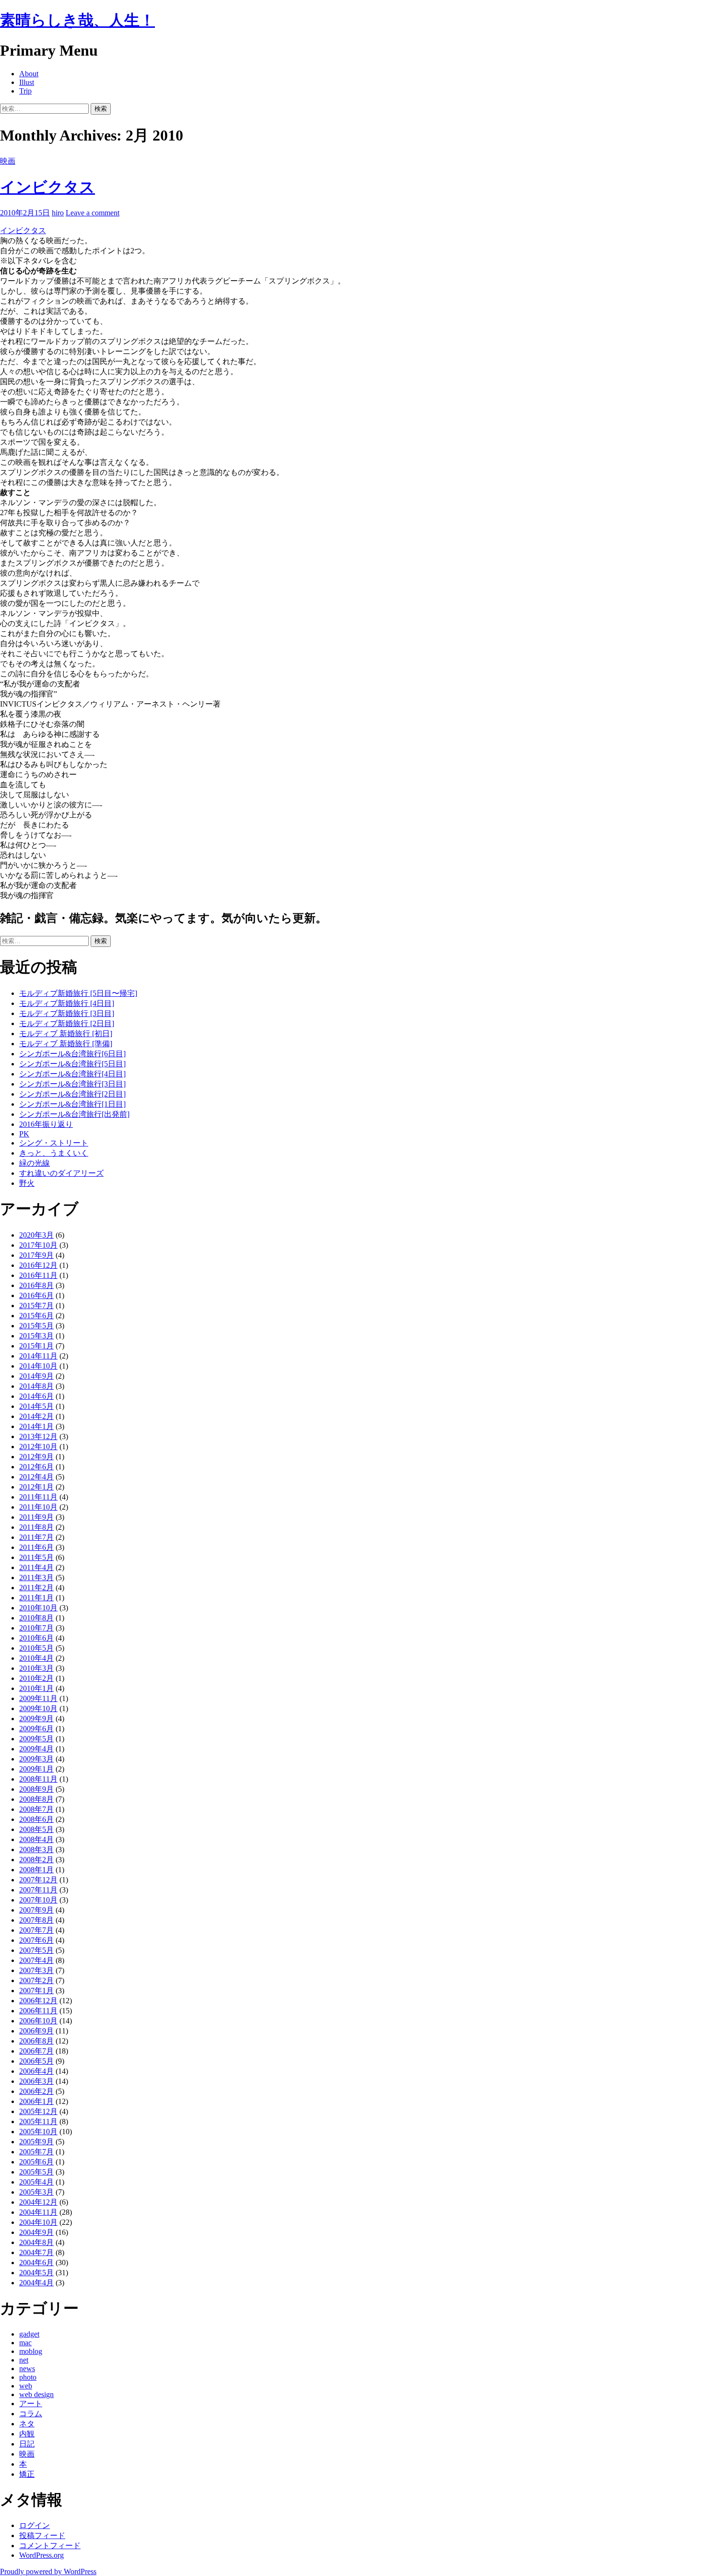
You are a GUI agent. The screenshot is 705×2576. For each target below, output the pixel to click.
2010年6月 (36, 1638)
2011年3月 (36, 1578)
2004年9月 (36, 2232)
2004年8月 (36, 2242)
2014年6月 (36, 1396)
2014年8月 (36, 1386)
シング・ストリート (54, 1143)
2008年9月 (36, 1789)
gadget (29, 2334)
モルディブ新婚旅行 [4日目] (67, 1003)
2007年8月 (36, 1920)
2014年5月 (36, 1406)
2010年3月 (36, 1668)
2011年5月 (36, 1557)
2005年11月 (38, 2121)
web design (36, 2394)
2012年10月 (38, 1447)
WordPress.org (41, 2555)
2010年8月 (36, 1618)
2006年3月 (36, 2081)
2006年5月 (36, 2061)
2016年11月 (38, 1275)
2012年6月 (36, 1467)
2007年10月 (38, 1900)
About (29, 74)
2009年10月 (38, 1708)
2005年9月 (36, 2142)
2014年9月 (36, 1376)
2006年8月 (36, 2041)
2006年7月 (36, 2051)
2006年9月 (36, 2031)
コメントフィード (50, 2546)
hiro (58, 213)
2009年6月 (36, 1729)
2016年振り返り (46, 1124)
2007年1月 (36, 1991)
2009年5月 (36, 1739)
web (26, 2386)
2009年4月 (36, 1749)
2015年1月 (36, 1346)
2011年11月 (38, 1497)
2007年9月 (36, 1910)
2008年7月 (36, 1809)
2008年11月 (38, 1779)
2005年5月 (36, 2172)
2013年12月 (38, 1436)
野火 (27, 1183)
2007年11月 (38, 1890)
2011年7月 (36, 1537)
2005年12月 (38, 2111)
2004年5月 (36, 2273)
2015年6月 (36, 1316)
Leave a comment (93, 213)
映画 (8, 161)
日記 (27, 2444)
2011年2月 (36, 1588)
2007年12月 (38, 1880)
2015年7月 (36, 1306)
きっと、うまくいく (54, 1153)
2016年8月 (36, 1285)
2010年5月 (36, 1648)
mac (25, 2343)
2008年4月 (36, 1839)
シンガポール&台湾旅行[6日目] (72, 1054)
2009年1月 (36, 1769)
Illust (27, 82)
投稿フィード (42, 2535)
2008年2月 (36, 1860)
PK (24, 1134)
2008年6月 (36, 1819)
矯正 (27, 2474)
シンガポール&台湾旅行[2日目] (72, 1094)
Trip (25, 91)
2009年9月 (36, 1719)
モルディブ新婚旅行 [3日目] (67, 1013)
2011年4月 (36, 1567)
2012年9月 (36, 1457)
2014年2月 (36, 1416)
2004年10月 (38, 2222)
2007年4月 (36, 1960)
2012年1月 (36, 1487)
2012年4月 (36, 1477)
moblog (31, 2351)
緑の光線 (35, 1163)
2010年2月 (36, 1678)
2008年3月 (36, 1849)
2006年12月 (38, 2001)
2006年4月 (36, 2071)
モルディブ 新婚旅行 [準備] (66, 1044)
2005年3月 (36, 2192)
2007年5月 (36, 1950)
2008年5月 (36, 1829)
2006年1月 (36, 2101)
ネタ (27, 2424)
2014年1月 (36, 1426)
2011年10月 (38, 1507)
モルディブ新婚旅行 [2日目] (67, 1023)
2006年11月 (38, 2011)
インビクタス (47, 187)
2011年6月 (36, 1547)
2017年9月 (36, 1255)
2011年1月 (36, 1598)
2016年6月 (36, 1295)
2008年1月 (36, 1870)
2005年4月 (36, 2182)
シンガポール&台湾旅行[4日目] (72, 1074)
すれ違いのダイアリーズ (61, 1173)
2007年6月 (36, 1940)
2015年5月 (36, 1326)
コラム (31, 2414)
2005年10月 (38, 2132)
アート (31, 2404)
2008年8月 (36, 1799)
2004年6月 (36, 2263)
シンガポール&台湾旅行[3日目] (72, 1084)
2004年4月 (36, 2283)
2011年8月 (36, 1527)
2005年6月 (36, 2162)
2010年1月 (36, 1688)
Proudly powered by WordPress (48, 2571)
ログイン (35, 2525)
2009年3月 (36, 1759)
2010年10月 (38, 1608)
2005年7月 (36, 2152)
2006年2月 (36, 2091)
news (27, 2369)
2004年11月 (38, 2212)
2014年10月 (38, 1366)
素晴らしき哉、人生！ (77, 20)
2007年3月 (36, 1970)
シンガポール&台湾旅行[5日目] (72, 1064)
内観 (27, 2434)
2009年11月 (38, 1698)
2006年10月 (38, 2021)
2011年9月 (36, 1517)
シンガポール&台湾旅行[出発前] (74, 1114)
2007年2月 (36, 1980)
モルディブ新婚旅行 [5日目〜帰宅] (78, 993)
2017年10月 (38, 1245)
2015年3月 (36, 1336)
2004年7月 (36, 2252)
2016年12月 (38, 1265)
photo (28, 2377)
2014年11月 (38, 1356)
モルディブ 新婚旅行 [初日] (66, 1034)
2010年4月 (36, 1658)
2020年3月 (36, 1235)
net (24, 2360)
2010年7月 (36, 1628)
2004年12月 (38, 2202)
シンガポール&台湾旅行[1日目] (72, 1104)
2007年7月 (36, 1930)
